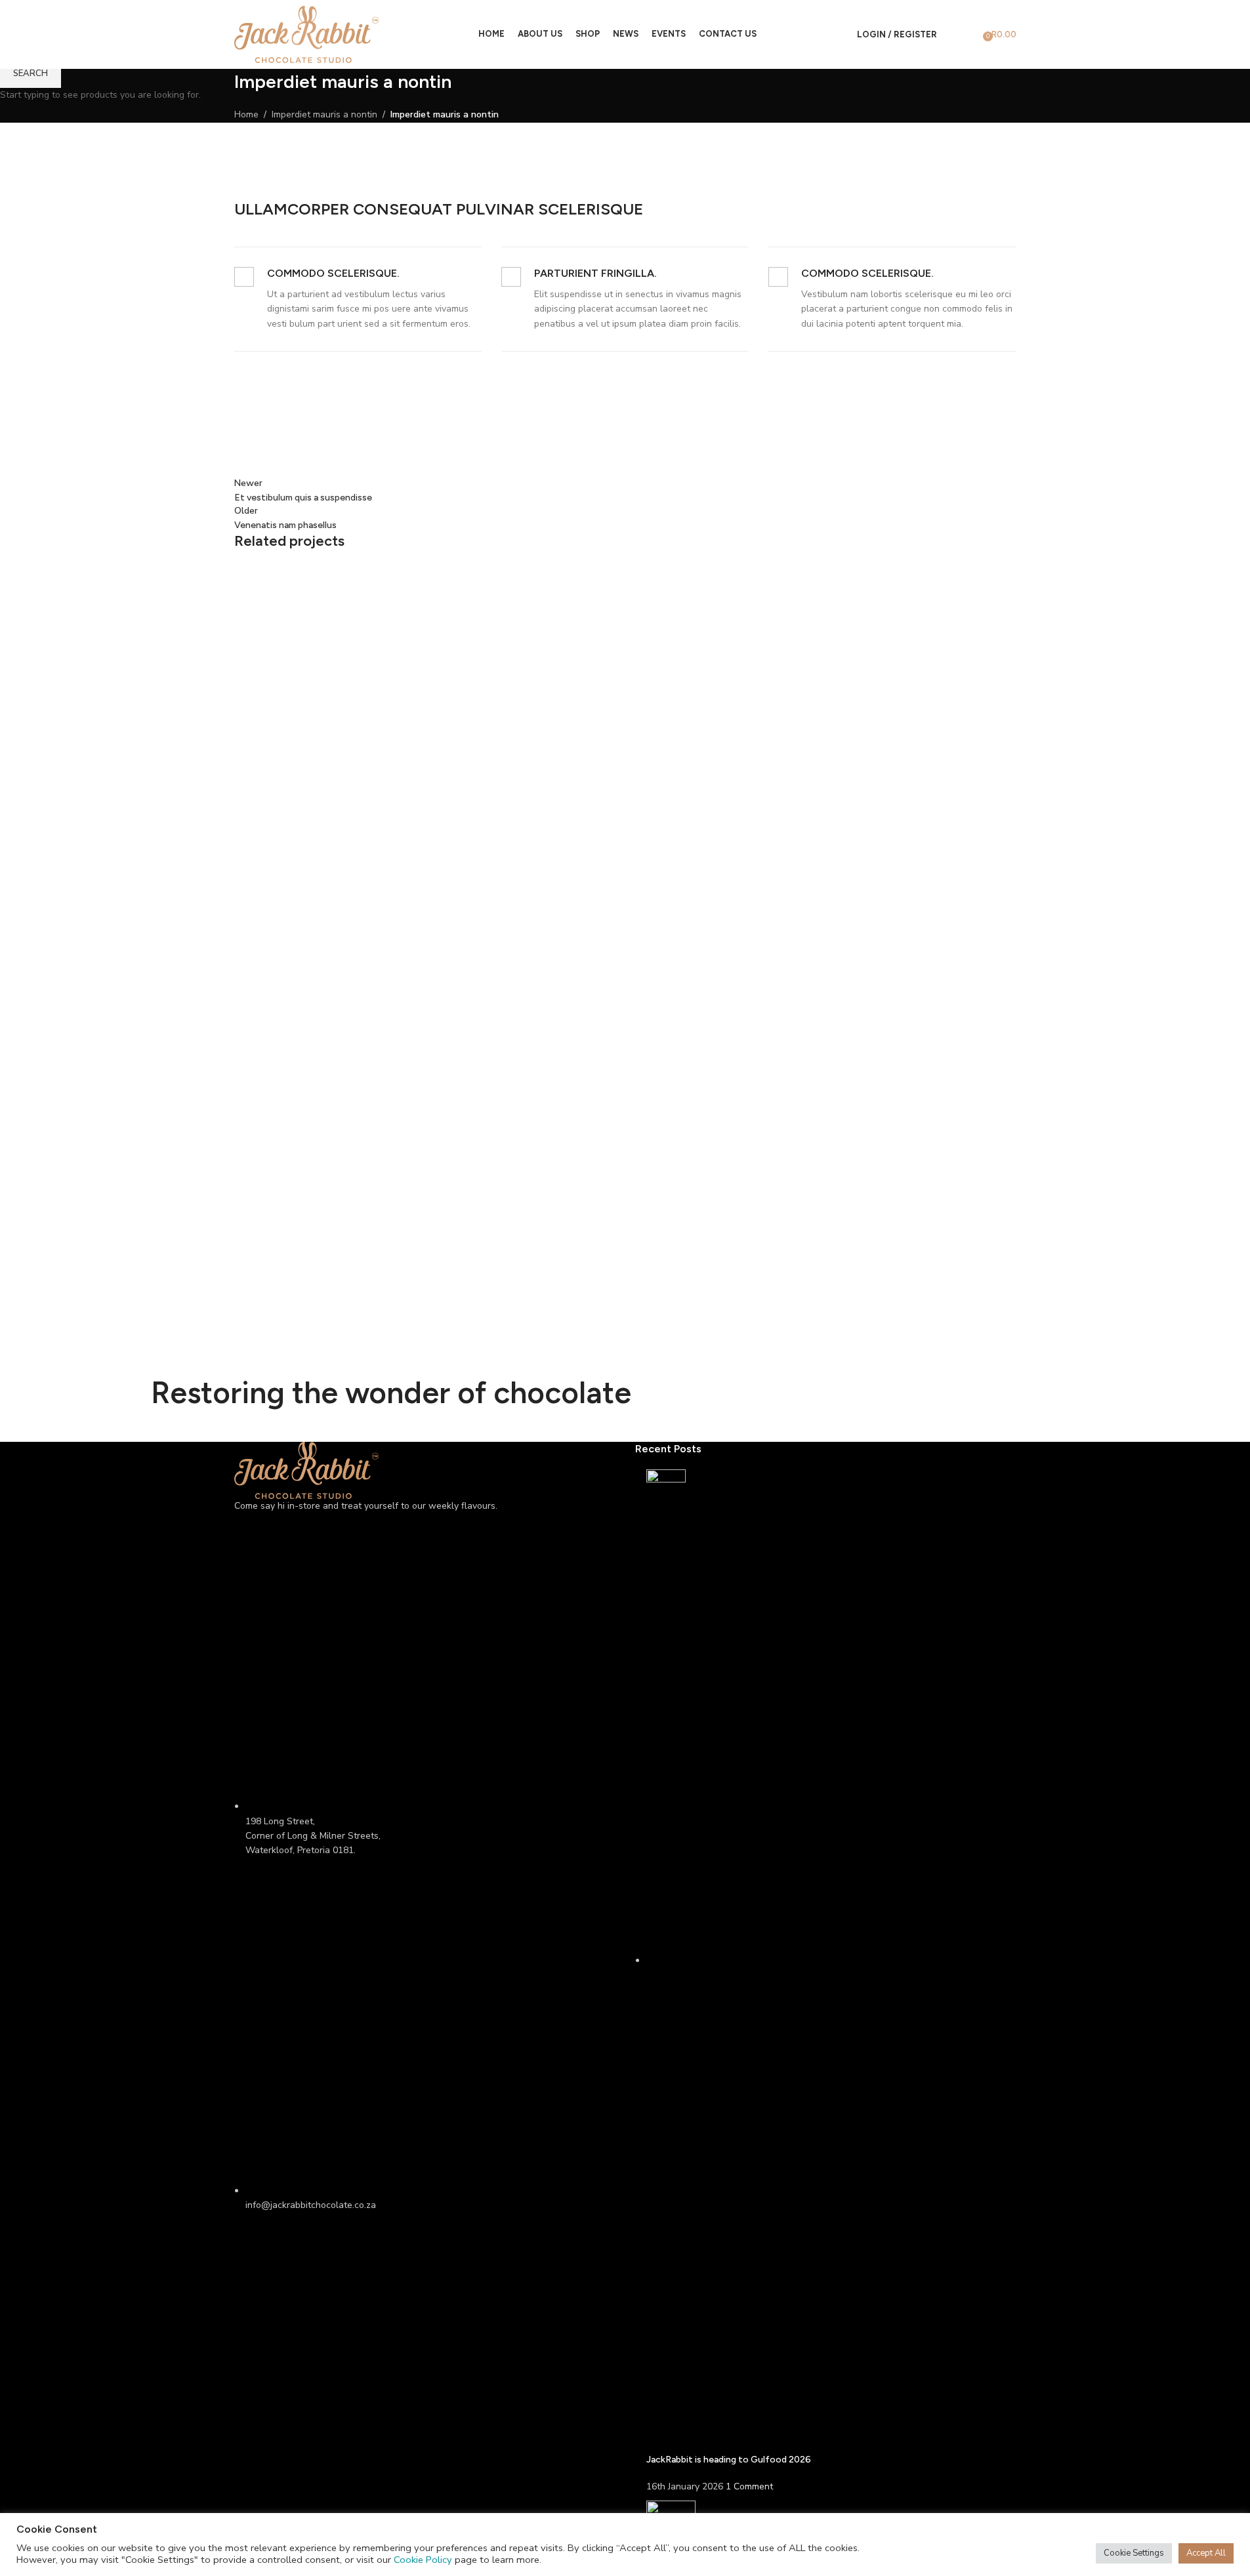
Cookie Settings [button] (1134, 2553)
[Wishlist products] (969, 35)
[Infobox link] (358, 299)
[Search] (950, 35)
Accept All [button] (1206, 2553)
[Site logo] (306, 34)
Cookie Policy (423, 2560)
